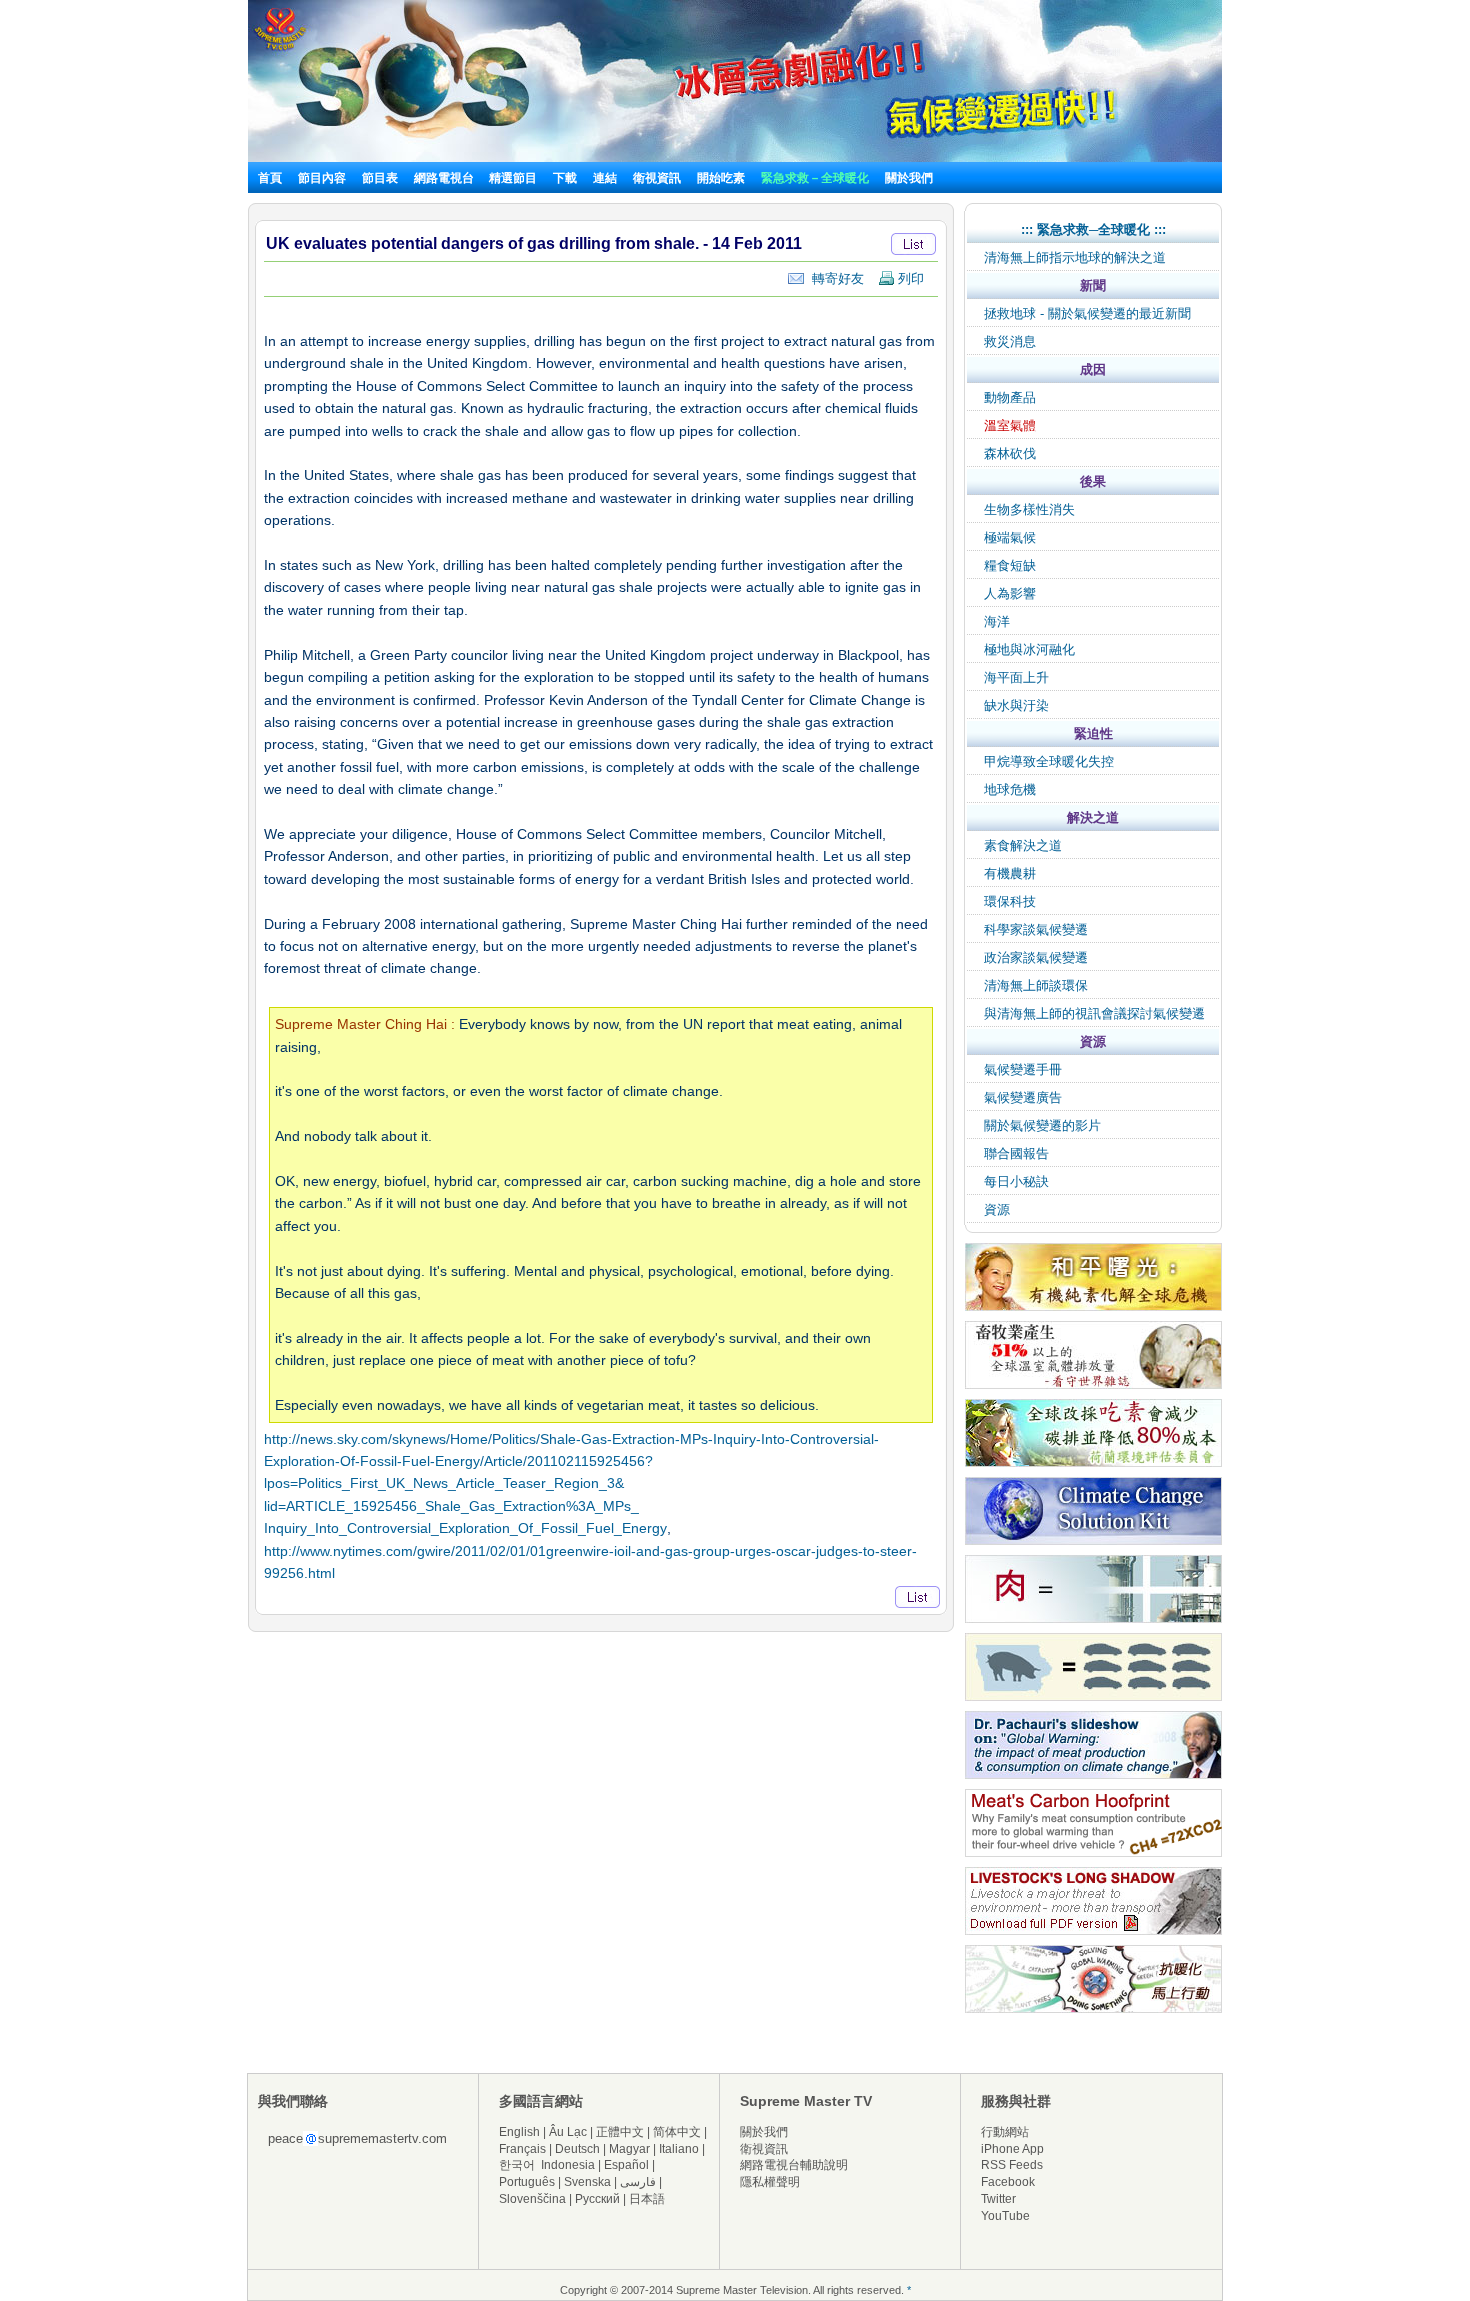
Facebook (1008, 2182)
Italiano (679, 2149)
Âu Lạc (568, 2132)
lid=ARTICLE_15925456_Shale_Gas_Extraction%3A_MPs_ (451, 1506)
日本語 (647, 2199)
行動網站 (1005, 2132)
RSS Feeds (1012, 2165)
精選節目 (513, 178)
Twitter (998, 2199)
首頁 (270, 178)
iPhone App (1012, 2149)
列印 (909, 278)
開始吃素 (721, 178)
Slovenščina (532, 2199)
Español (626, 2165)
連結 (605, 178)
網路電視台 (445, 178)
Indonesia (568, 2165)
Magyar (629, 2149)
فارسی (638, 2182)
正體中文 (620, 2132)
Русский (597, 2199)
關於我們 (909, 178)
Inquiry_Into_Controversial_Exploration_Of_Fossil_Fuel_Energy (465, 1528)
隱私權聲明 (770, 2182)
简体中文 (677, 2132)
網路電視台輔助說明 (794, 2165)
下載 (565, 178)
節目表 (380, 178)
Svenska (587, 2182)
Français (522, 2149)
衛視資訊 (657, 178)
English (519, 2132)
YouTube (1005, 2216)
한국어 (517, 2165)
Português (527, 2182)
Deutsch (577, 2149)
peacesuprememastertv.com (357, 2138)
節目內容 (322, 178)
